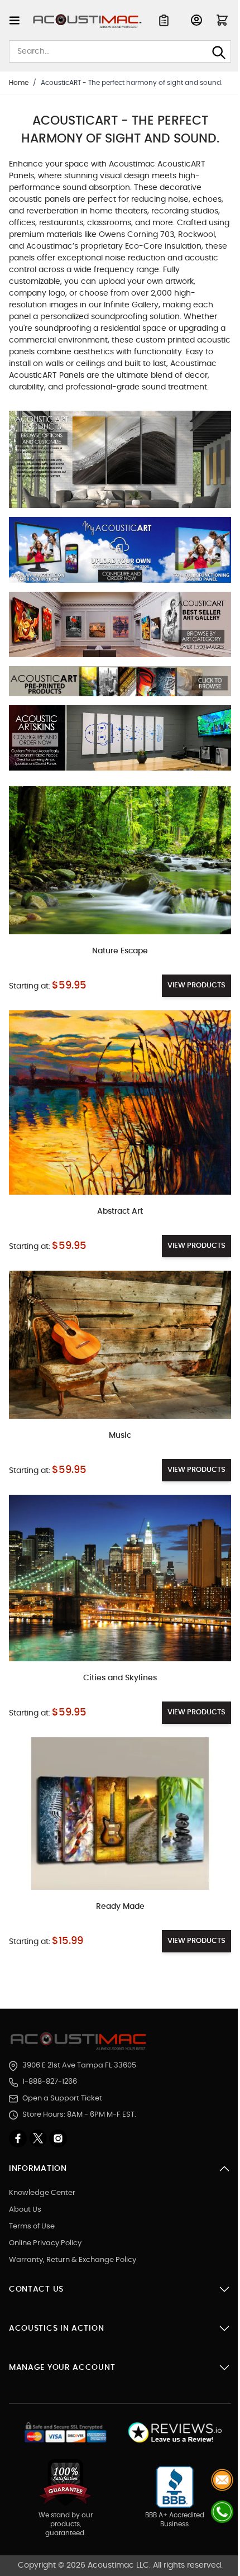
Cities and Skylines (120, 1678)
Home (19, 83)
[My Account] (196, 20)
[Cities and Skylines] (120, 1578)
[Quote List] (164, 20)
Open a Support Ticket (62, 2099)
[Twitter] (39, 2138)
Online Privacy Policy (45, 2243)
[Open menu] (15, 20)
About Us (25, 2210)
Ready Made (120, 1907)
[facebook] (19, 2138)
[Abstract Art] (120, 1103)
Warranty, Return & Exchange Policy (73, 2260)
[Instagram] (58, 2138)
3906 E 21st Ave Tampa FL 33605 (79, 2066)
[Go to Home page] (87, 21)
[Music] (120, 1344)
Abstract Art (120, 1211)
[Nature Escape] (120, 860)
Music (120, 1436)
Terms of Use (32, 2226)
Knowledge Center (42, 2193)
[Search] (219, 53)
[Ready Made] (120, 1814)
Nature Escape (120, 951)
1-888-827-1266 (50, 2082)
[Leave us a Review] (174, 2433)
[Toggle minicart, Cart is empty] (222, 20)
